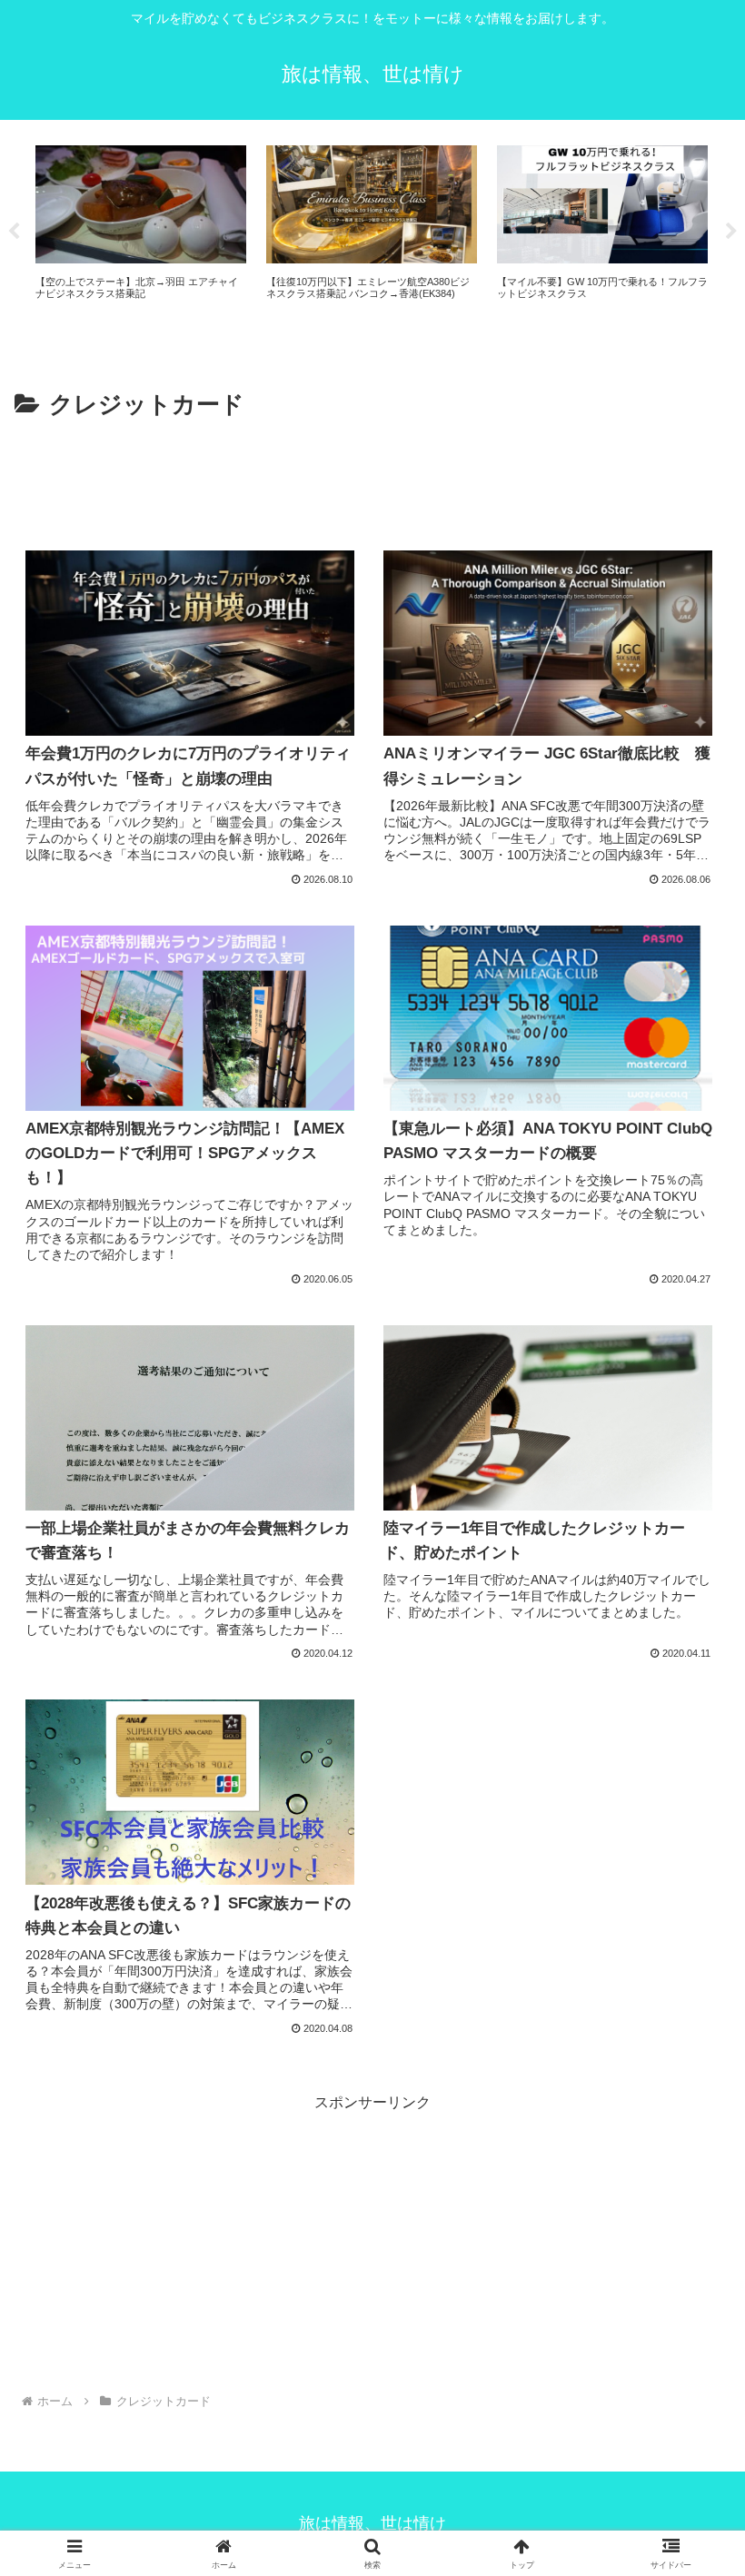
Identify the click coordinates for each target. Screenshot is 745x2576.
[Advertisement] (372, 476)
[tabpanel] (256, 229)
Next (731, 232)
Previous (14, 232)
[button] (689, 2289)
